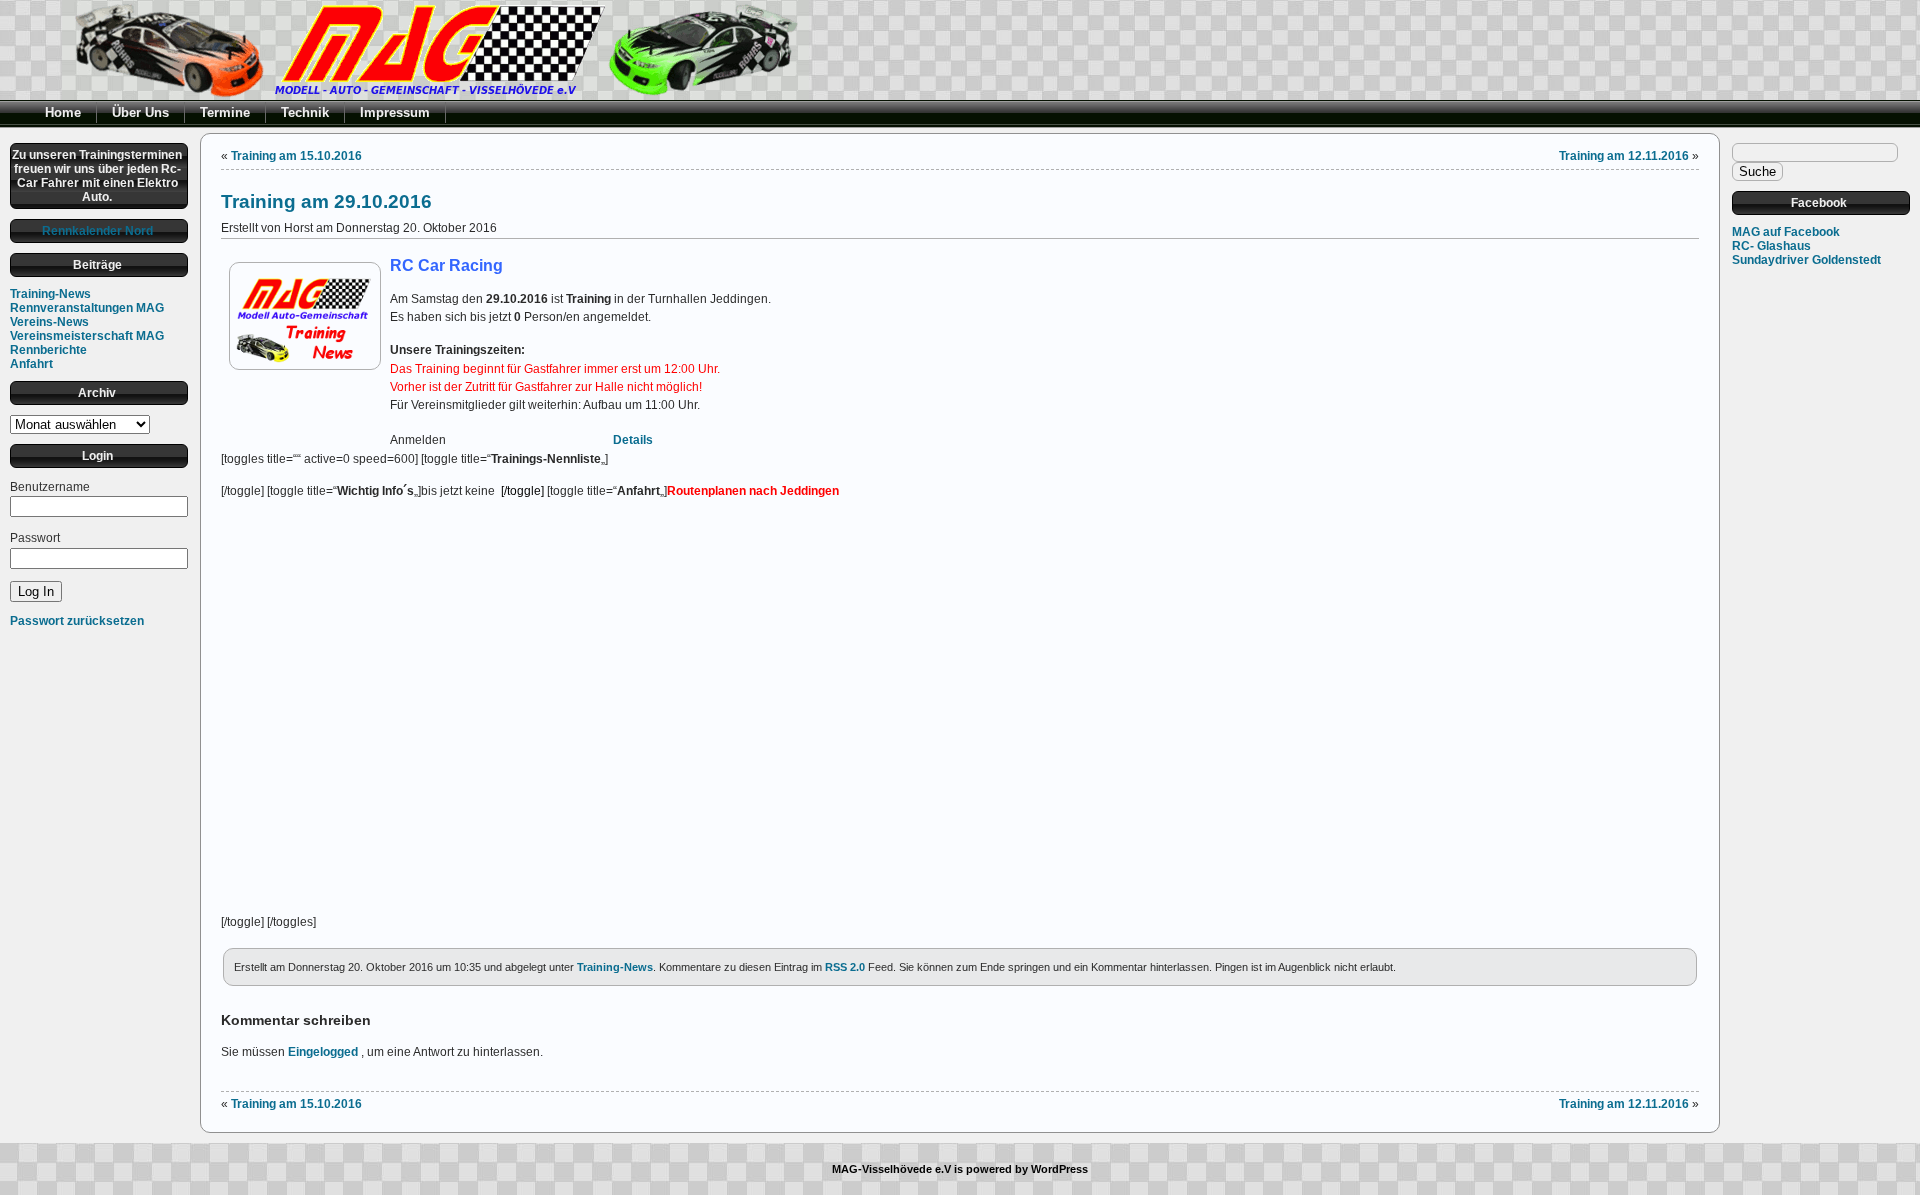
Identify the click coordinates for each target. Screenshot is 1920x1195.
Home (63, 112)
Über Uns (140, 112)
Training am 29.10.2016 (326, 201)
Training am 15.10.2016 (296, 156)
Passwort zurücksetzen (77, 621)
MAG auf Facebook (1786, 232)
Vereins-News (49, 322)
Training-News (50, 294)
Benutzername (50, 487)
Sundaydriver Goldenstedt (1806, 260)
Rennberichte (48, 350)
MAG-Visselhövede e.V (891, 1169)
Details (633, 440)
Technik (305, 112)
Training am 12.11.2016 (1624, 156)
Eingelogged (323, 1052)
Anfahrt (31, 364)
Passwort (35, 538)
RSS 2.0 (845, 967)
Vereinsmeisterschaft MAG (87, 336)
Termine (225, 112)
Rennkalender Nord (97, 231)
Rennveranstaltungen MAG (87, 308)
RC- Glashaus (1771, 246)
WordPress (1059, 1169)
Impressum (395, 112)
